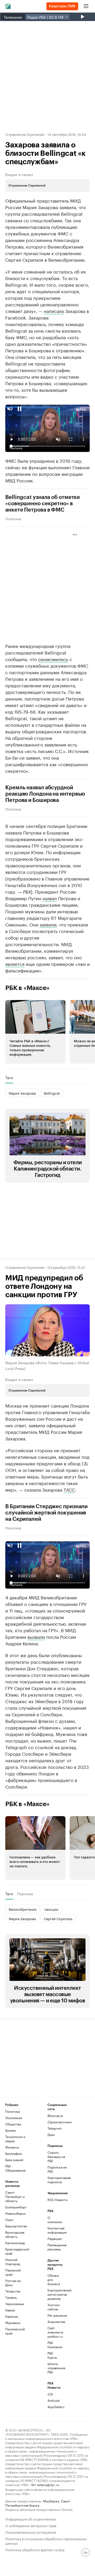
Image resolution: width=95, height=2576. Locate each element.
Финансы (12, 2147)
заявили (48, 924)
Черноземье (15, 2304)
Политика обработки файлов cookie (35, 2549)
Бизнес (11, 2130)
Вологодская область (15, 2234)
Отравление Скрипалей (25, 134)
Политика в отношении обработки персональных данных (46, 2541)
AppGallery (54, 2407)
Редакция (54, 2238)
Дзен (51, 2134)
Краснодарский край (16, 2251)
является (15, 964)
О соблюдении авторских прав (31, 2525)
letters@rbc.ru (48, 2484)
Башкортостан (16, 2226)
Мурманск (13, 2323)
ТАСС (69, 1489)
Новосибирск (16, 2213)
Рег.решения (54, 2315)
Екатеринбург (16, 2207)
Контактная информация (54, 2230)
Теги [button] (9, 1078)
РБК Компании (54, 2345)
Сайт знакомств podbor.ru (54, 2332)
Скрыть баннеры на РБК (56, 2157)
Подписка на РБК (57, 2169)
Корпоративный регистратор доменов (54, 2294)
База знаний (14, 2160)
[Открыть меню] (86, 6)
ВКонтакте (55, 2116)
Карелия (12, 2316)
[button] (35, 1032)
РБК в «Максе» (27, 988)
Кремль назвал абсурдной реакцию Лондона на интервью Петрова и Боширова (45, 794)
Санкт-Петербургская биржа (38, 2503)
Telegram (55, 2128)
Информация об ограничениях (31, 2519)
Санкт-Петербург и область (15, 2196)
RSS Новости (58, 2200)
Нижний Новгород (13, 2262)
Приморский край (15, 2331)
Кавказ (10, 2310)
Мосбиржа (51, 2501)
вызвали (36, 1636)
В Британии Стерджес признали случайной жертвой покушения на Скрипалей (46, 1513)
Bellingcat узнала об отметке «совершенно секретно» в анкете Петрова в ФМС (43, 504)
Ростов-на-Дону (13, 2283)
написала (54, 311)
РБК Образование (15, 2168)
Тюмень (11, 2297)
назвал (50, 898)
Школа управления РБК (54, 2368)
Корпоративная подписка (58, 2180)
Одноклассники (58, 2122)
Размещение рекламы (54, 2247)
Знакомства (54, 2322)
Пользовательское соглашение (31, 2532)
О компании (54, 2220)
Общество (13, 2124)
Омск (9, 2220)
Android (54, 2400)
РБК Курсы (52, 2355)
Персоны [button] (25, 1894)
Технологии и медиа (15, 2139)
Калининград (15, 2243)
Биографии (14, 2153)
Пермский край (13, 2272)
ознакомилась (53, 659)
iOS (50, 2394)
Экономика (14, 2118)
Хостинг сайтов (54, 2307)
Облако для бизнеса (54, 2279)
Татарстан (13, 2291)
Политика (13, 518)
